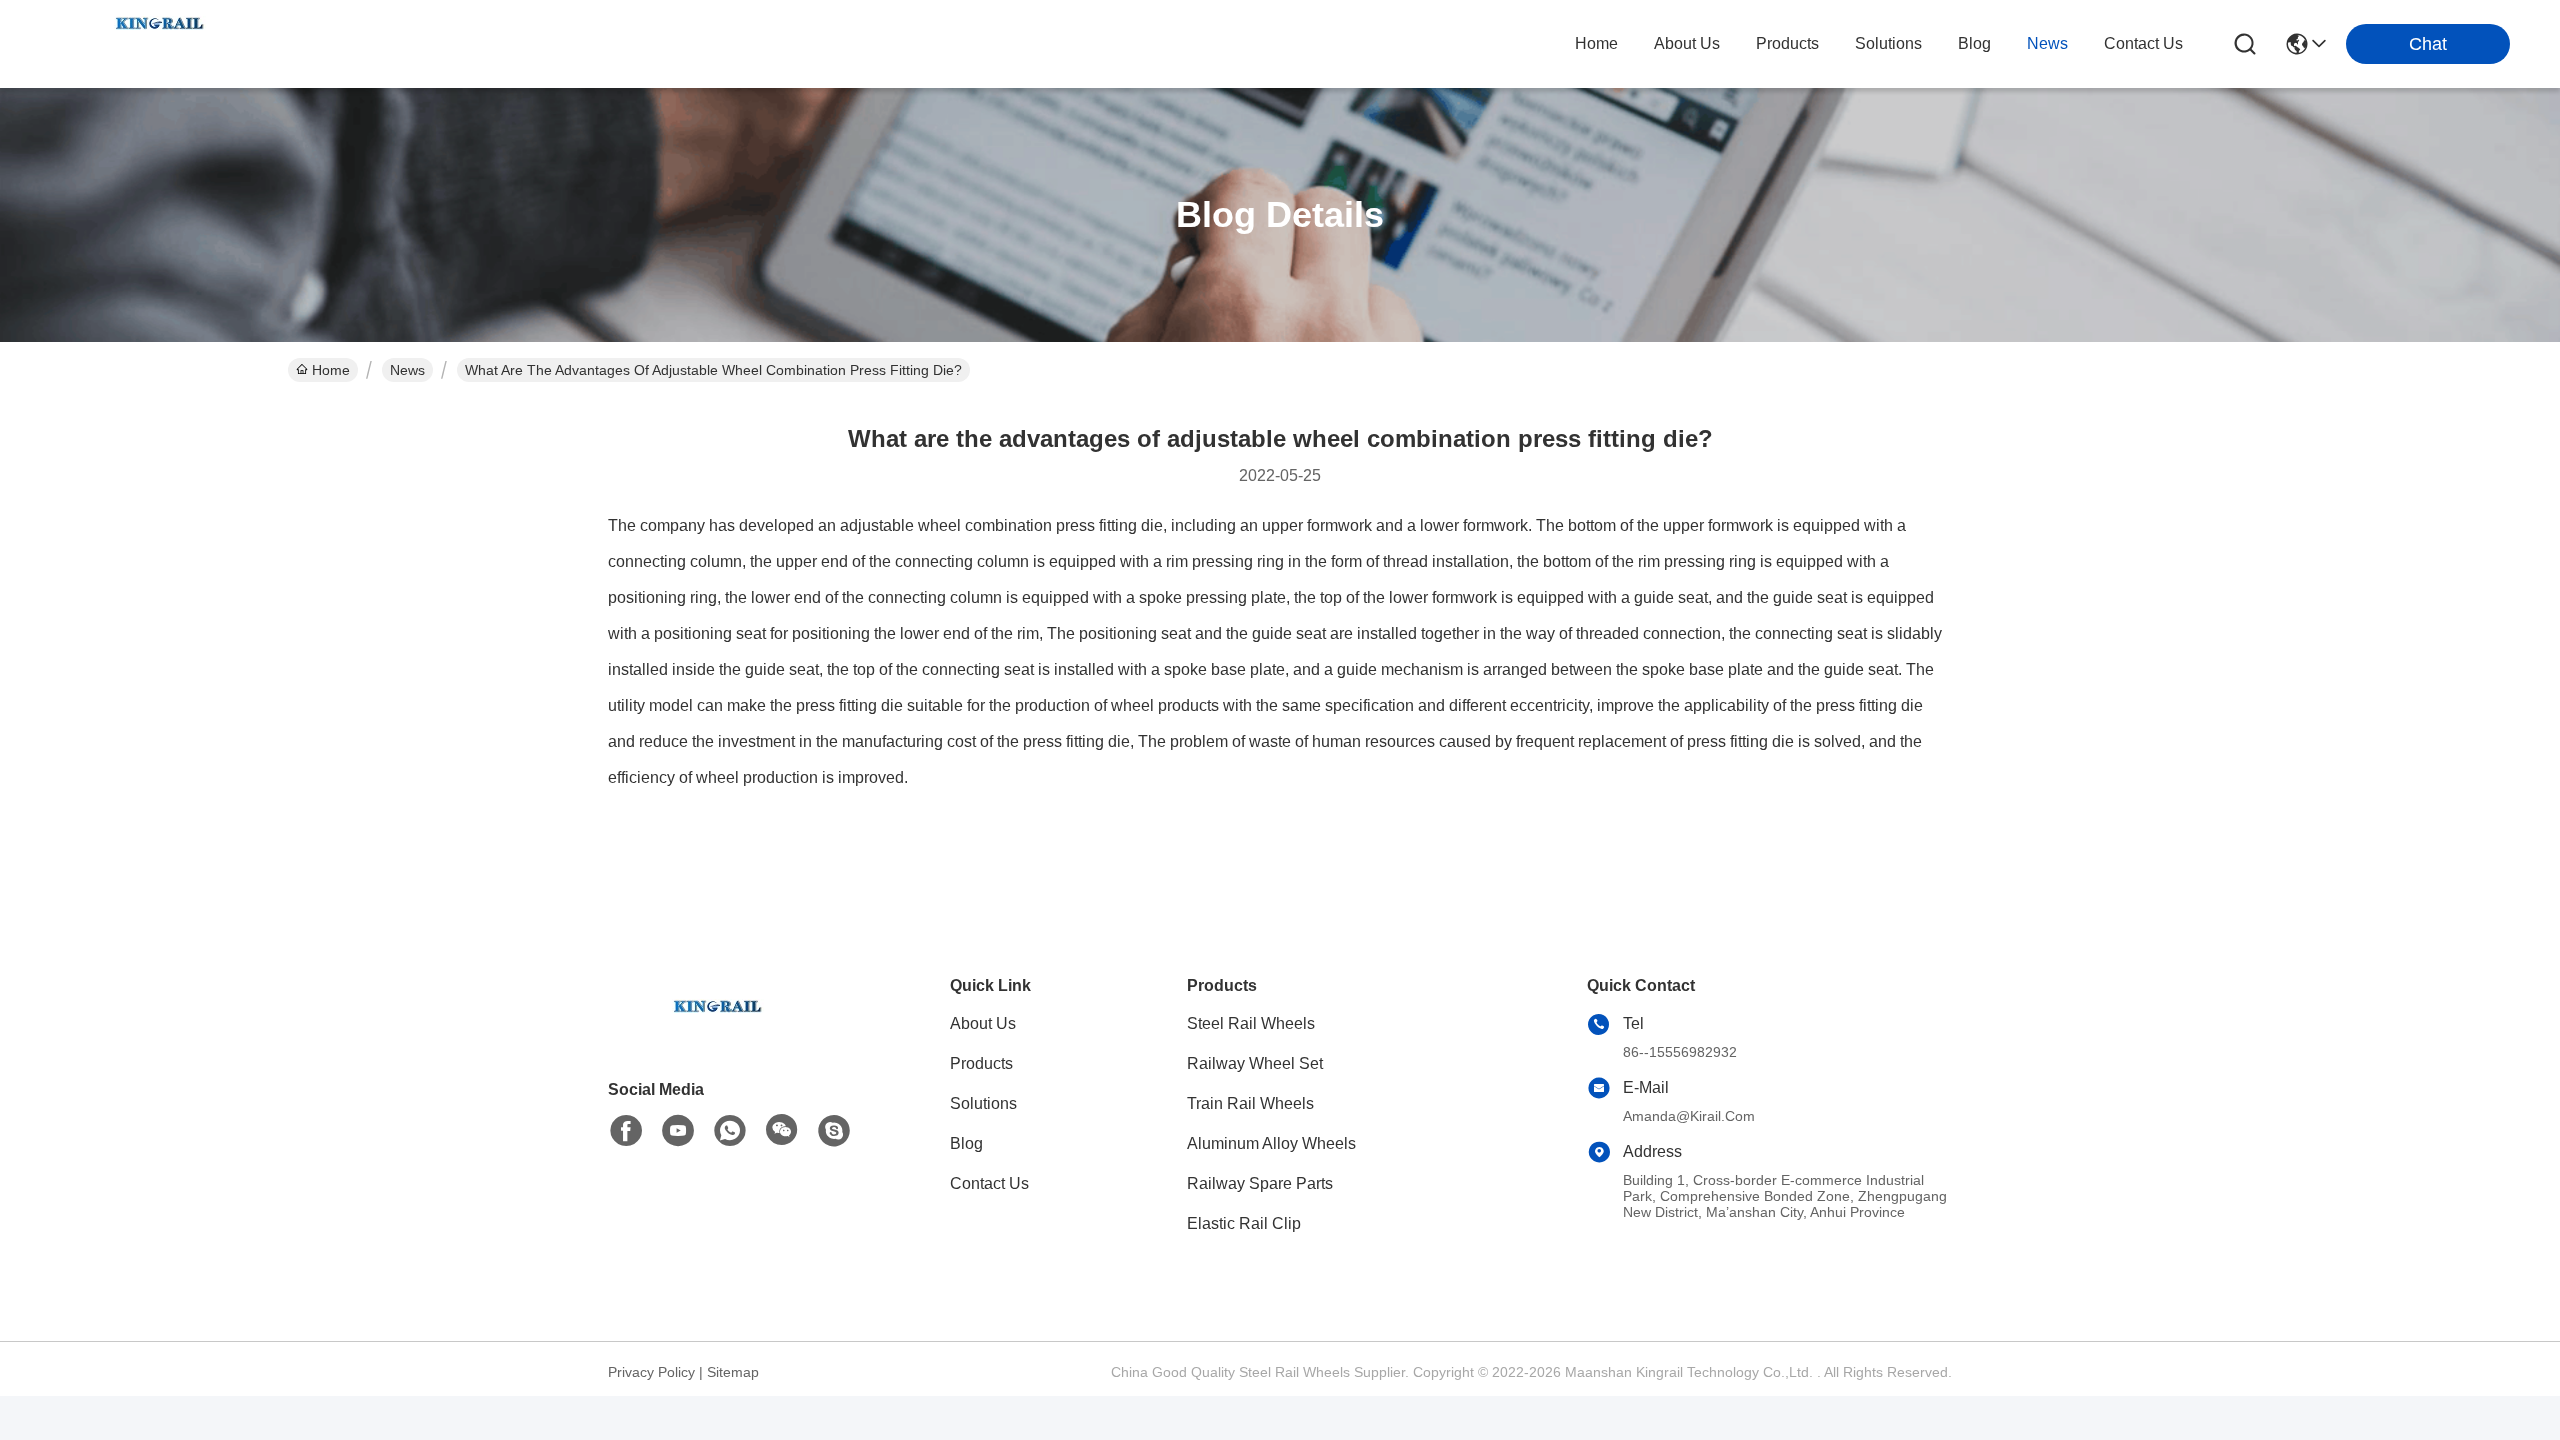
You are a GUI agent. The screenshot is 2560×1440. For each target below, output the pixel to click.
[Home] (718, 1030)
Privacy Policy (651, 1372)
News (407, 370)
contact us (2143, 43)
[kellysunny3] (834, 1131)
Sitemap (733, 1372)
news (2047, 43)
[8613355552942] (730, 1131)
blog (1974, 43)
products (1787, 43)
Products (981, 1063)
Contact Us (989, 1183)
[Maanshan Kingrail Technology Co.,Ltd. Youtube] (678, 1131)
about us (1687, 43)
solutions (1888, 43)
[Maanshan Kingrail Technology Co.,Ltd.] (160, 44)
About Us (983, 1023)
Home (1596, 43)
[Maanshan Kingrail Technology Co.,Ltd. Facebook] (626, 1131)
